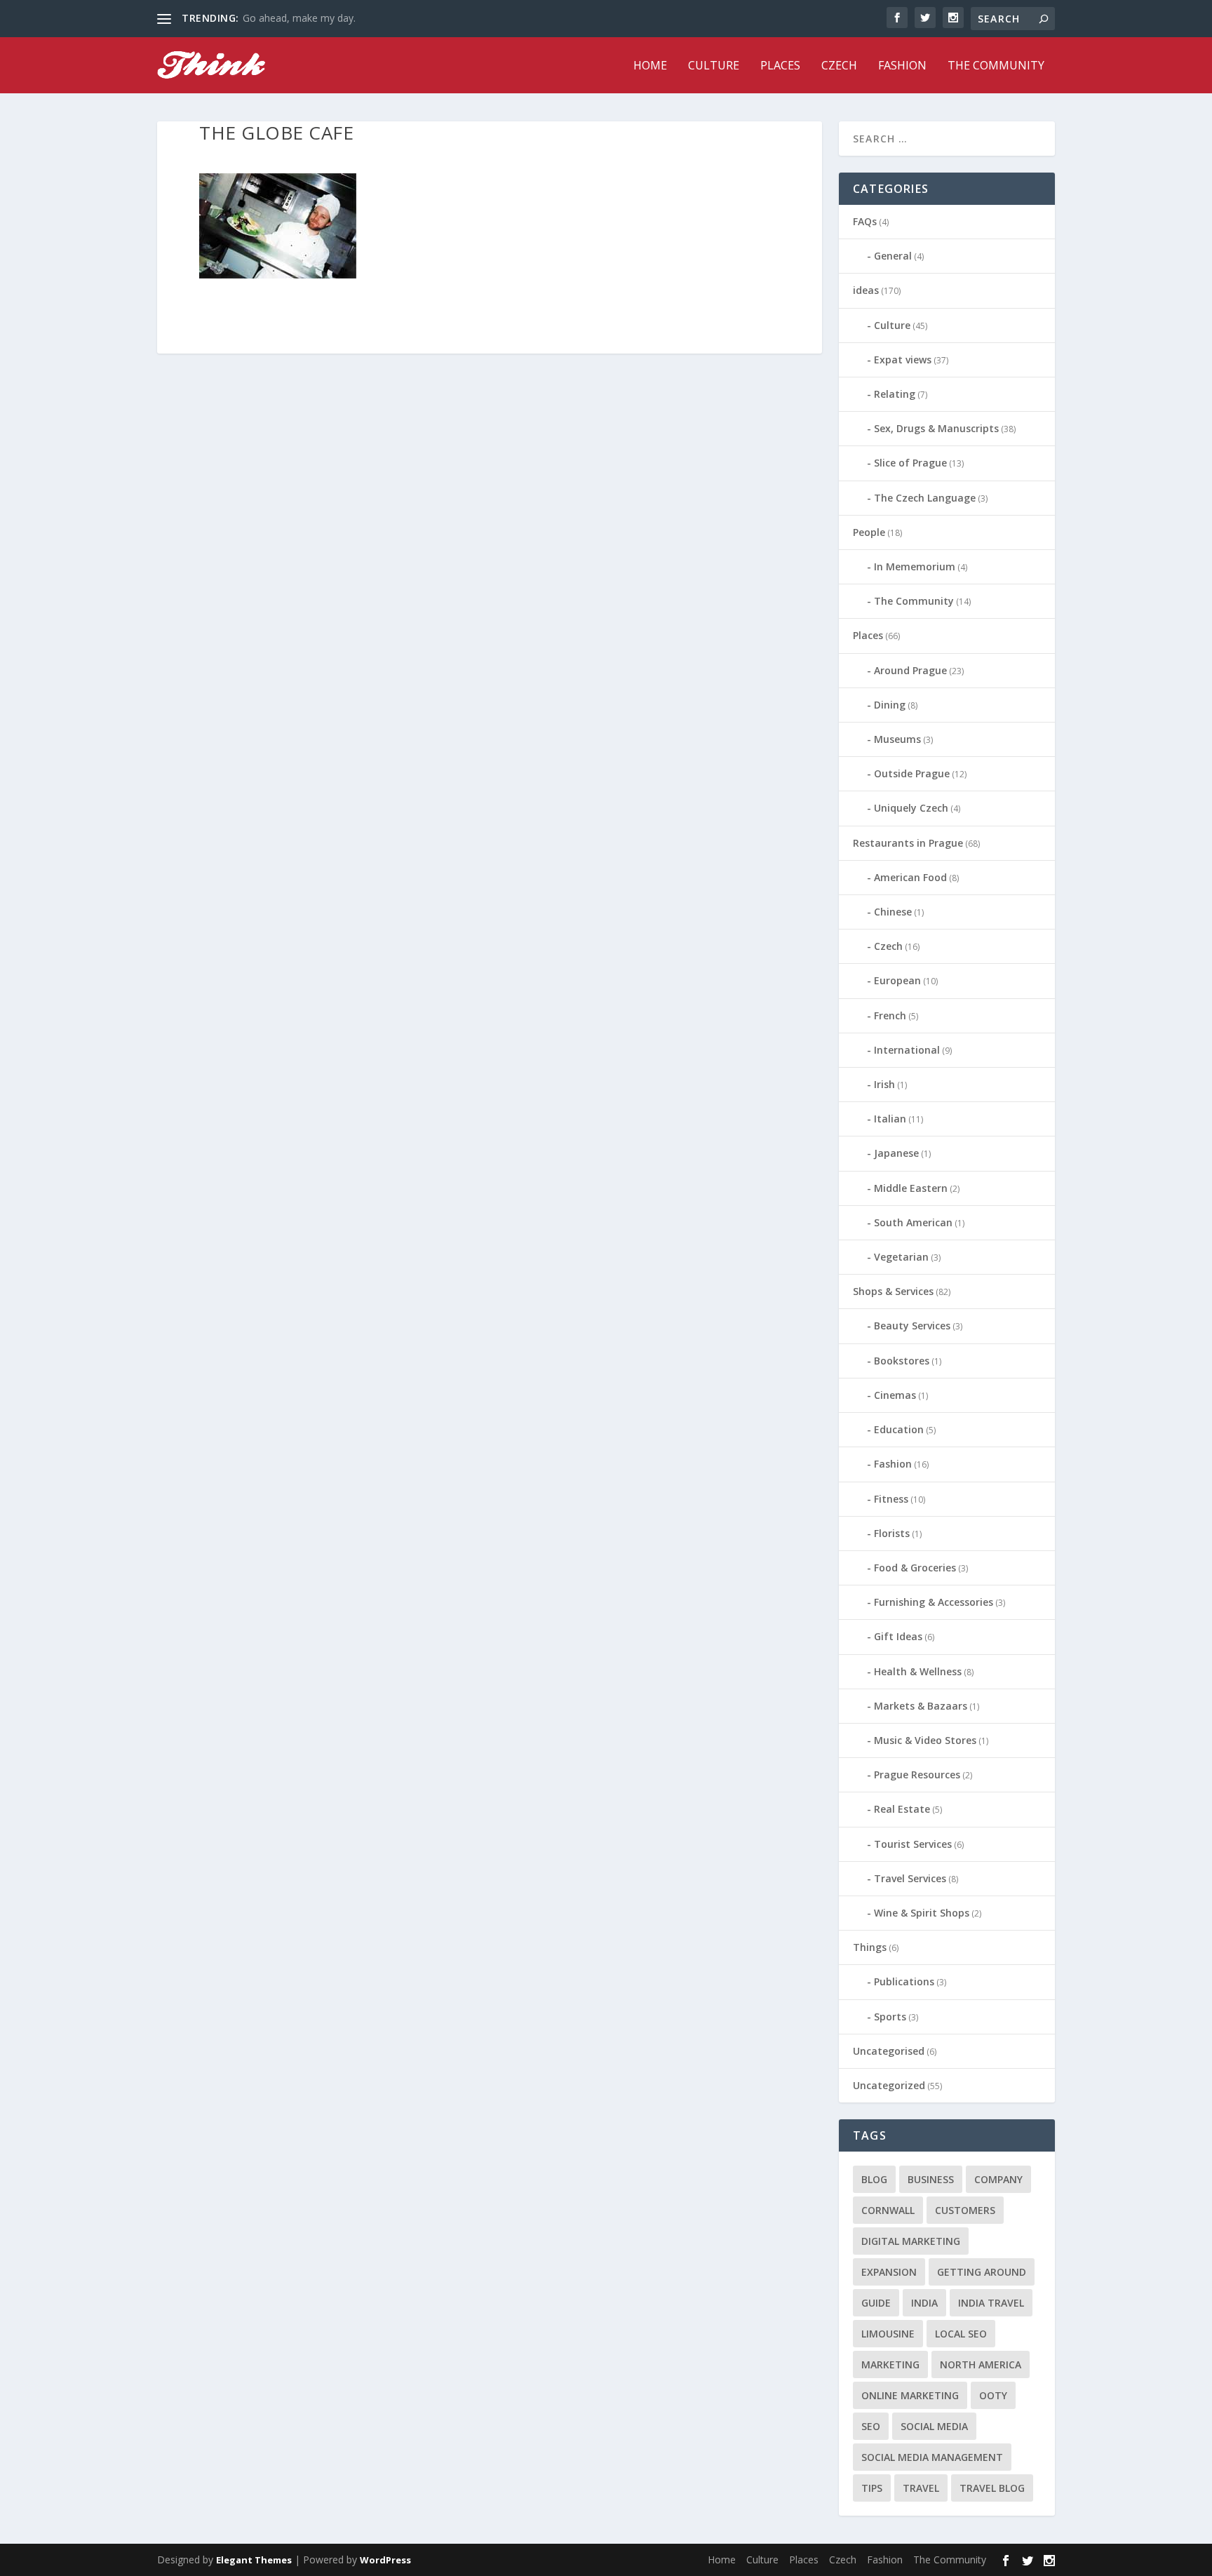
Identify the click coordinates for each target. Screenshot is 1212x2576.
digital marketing (911, 2241)
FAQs (865, 221)
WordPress (385, 2560)
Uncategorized (889, 2085)
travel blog (992, 2488)
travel (921, 2488)
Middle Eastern (911, 1188)
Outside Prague (912, 773)
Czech (839, 66)
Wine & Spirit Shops (922, 1913)
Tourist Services (913, 1844)
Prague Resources (917, 1775)
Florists (892, 1533)
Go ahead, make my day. (299, 18)
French (890, 1015)
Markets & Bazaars (921, 1706)
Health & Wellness (918, 1671)
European (897, 980)
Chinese (893, 912)
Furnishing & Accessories (934, 1602)
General (893, 256)
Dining (890, 705)
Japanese (896, 1153)
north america (981, 2364)
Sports (890, 2017)
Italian (890, 1119)
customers (965, 2210)
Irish (884, 1084)
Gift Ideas (898, 1636)
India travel (991, 2303)
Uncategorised (889, 2051)
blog (874, 2179)
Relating (895, 394)
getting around (982, 2272)
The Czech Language (925, 498)
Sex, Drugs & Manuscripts (936, 428)
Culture (714, 66)
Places (780, 66)
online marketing (910, 2395)
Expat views (903, 360)
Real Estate (902, 1809)
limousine (888, 2334)
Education (899, 1429)
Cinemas (895, 1395)
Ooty (993, 2395)
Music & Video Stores (925, 1740)
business (931, 2179)
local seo (961, 2334)
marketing (890, 2364)
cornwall (888, 2210)
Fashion (902, 66)
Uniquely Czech (911, 808)
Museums (897, 739)
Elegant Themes (254, 2560)
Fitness (891, 1499)
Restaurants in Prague (908, 843)
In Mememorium (915, 566)
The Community (996, 66)
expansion (889, 2272)
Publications (904, 1981)
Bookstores (902, 1361)
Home (650, 66)
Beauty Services (912, 1326)
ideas (866, 290)
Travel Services (910, 1878)
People (869, 532)
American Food (910, 877)
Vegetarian (901, 1257)
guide (876, 2303)
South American (913, 1222)
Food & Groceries (915, 1568)
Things (870, 1947)
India (924, 2303)
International (907, 1050)
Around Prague (910, 670)
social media (934, 2426)
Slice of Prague (910, 463)
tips (872, 2488)
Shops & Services (893, 1291)
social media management (932, 2457)
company (998, 2179)
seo (871, 2426)
